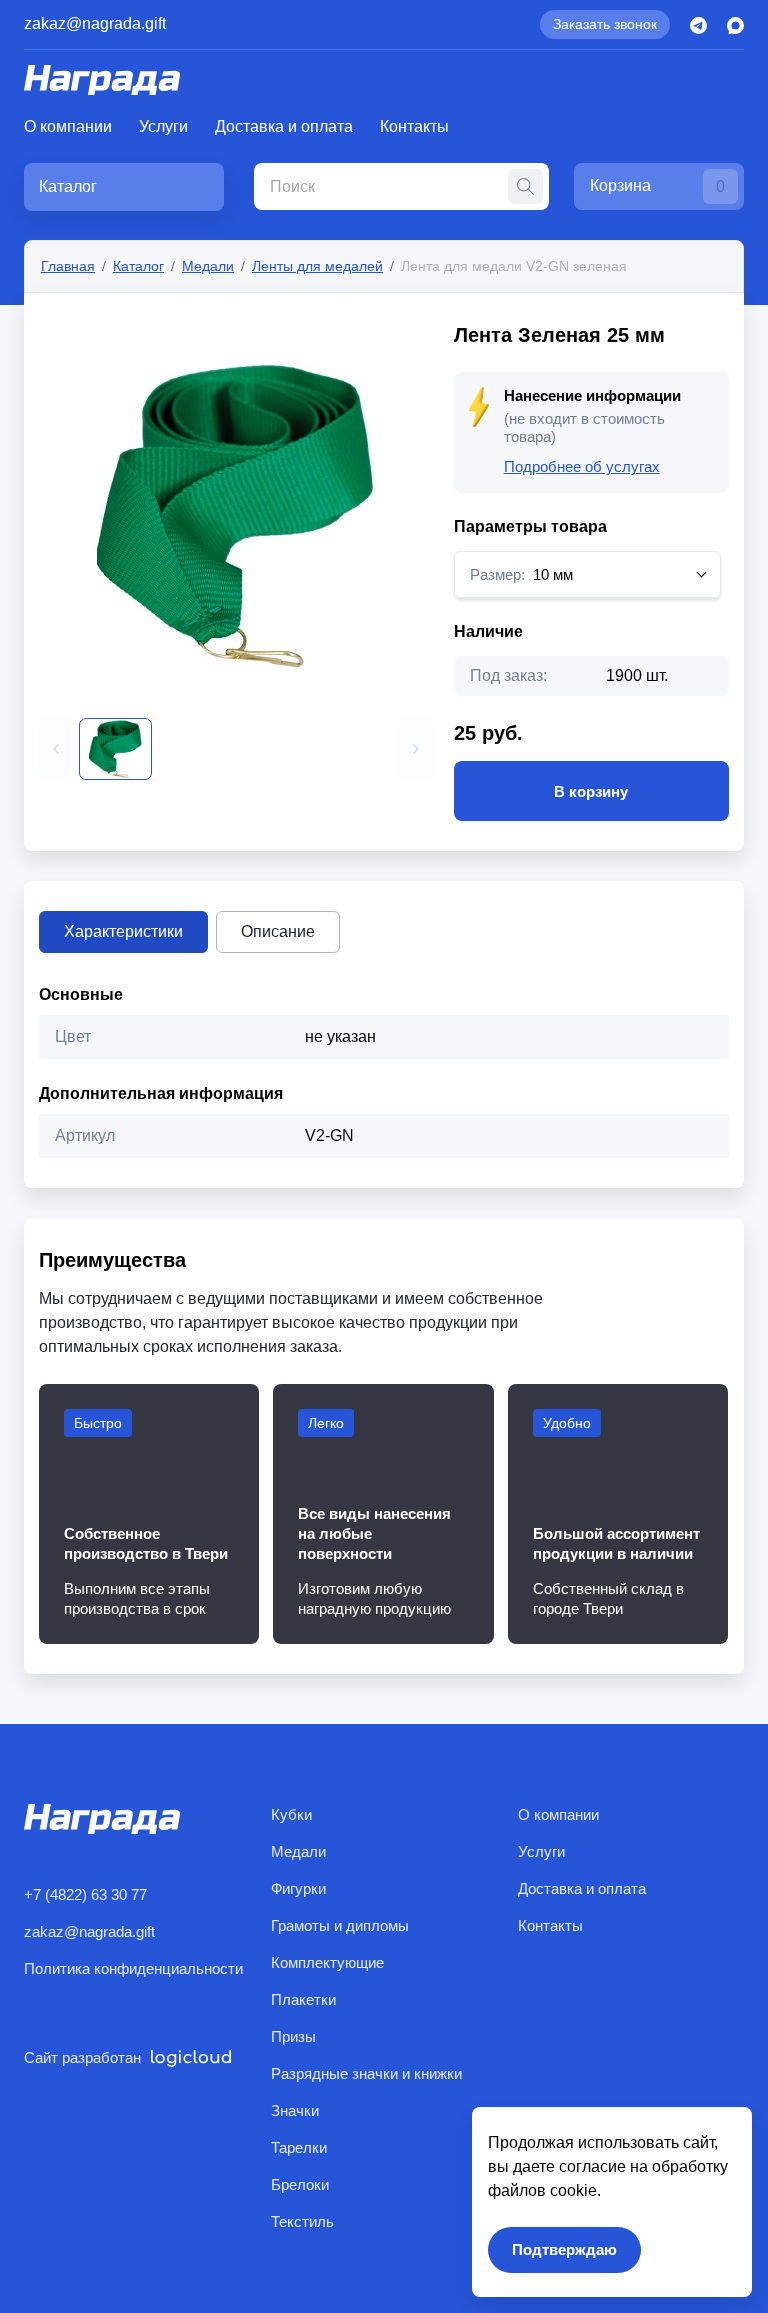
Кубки (291, 1814)
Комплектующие (327, 1962)
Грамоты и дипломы (340, 1925)
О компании (68, 126)
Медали (208, 266)
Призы (293, 2036)
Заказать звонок (605, 24)
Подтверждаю (564, 2249)
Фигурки (298, 1888)
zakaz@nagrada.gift (95, 23)
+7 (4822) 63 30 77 (85, 1894)
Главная (68, 266)
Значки (295, 2110)
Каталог (138, 266)
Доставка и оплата (284, 126)
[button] (56, 749)
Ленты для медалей (317, 266)
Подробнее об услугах (582, 466)
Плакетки (303, 1999)
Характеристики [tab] (123, 931)
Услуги (163, 126)
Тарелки (299, 2147)
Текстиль (302, 2221)
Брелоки (300, 2184)
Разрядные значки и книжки (366, 2073)
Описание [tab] (278, 931)
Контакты (414, 126)
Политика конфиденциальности (133, 1968)
